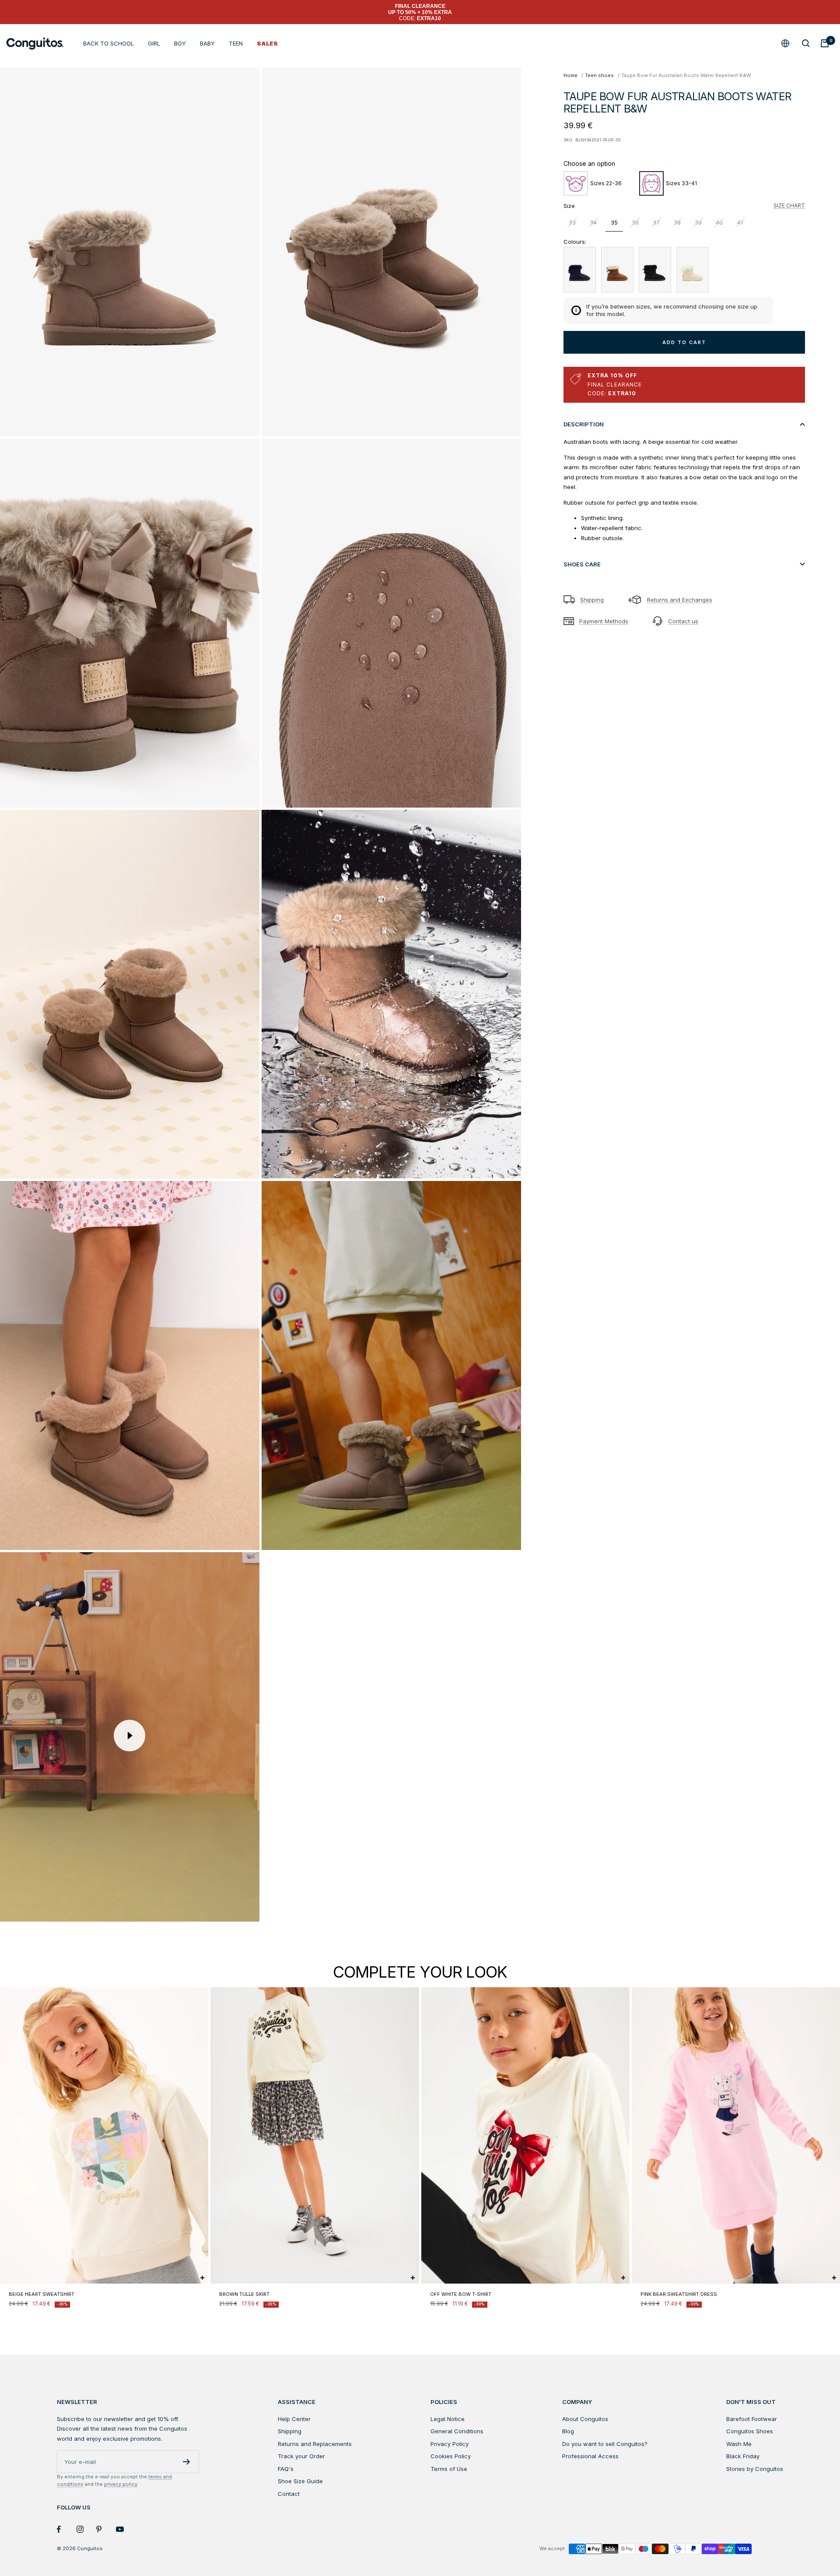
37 (656, 222)
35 (614, 222)
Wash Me (739, 2444)
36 (635, 222)
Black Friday (743, 2456)
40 (719, 222)
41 (740, 222)
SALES (267, 43)
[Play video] (129, 1736)
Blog (568, 2431)
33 (572, 222)
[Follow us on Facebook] (67, 2529)
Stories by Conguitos (755, 2469)
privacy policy (121, 2484)
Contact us (683, 621)
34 (593, 222)
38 (677, 222)
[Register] (187, 2462)
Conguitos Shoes (750, 2431)
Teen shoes (599, 75)
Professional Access (590, 2456)
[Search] (806, 43)
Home (570, 75)
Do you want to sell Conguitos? (605, 2444)
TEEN (236, 43)
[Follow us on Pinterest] (106, 2529)
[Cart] (825, 43)
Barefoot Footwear (752, 2419)
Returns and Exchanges (680, 600)
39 (698, 222)
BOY (180, 43)
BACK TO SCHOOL (108, 43)
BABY (207, 43)
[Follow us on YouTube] (126, 2529)
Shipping (592, 600)
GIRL (154, 43)
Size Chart (789, 206)
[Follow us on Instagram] (86, 2529)
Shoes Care (582, 564)
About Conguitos (585, 2419)
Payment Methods (604, 621)
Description (584, 424)
